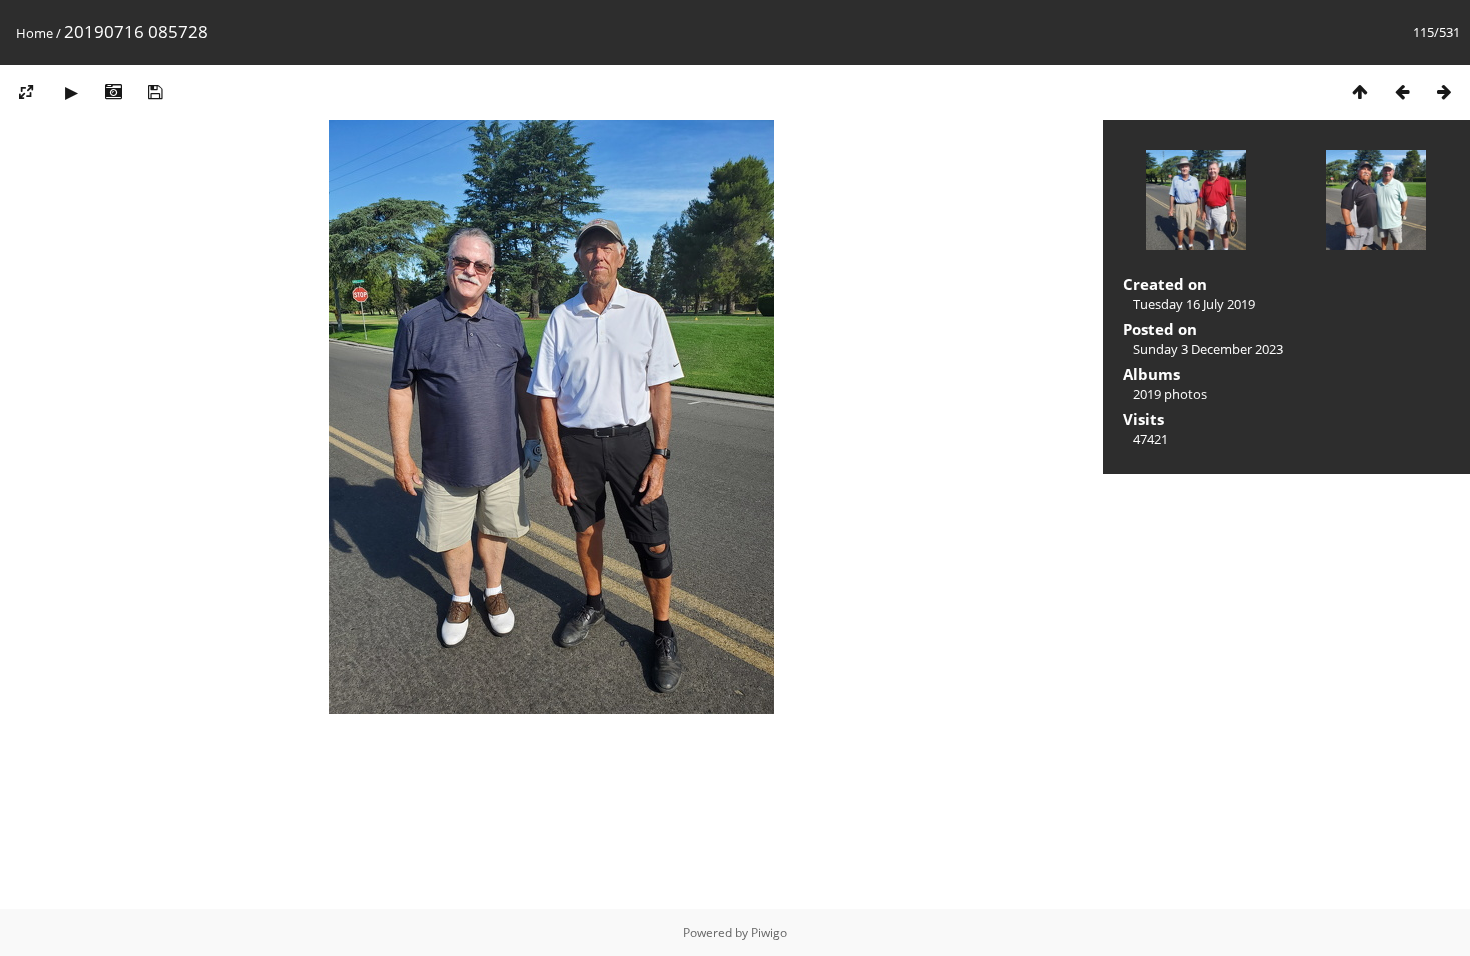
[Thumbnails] (1360, 91)
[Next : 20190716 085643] (1444, 91)
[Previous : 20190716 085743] (1402, 91)
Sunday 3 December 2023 (1208, 349)
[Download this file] (155, 91)
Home (34, 33)
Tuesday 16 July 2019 (1194, 304)
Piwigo (769, 932)
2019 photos (1170, 394)
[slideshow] (71, 91)
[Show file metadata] (113, 91)
